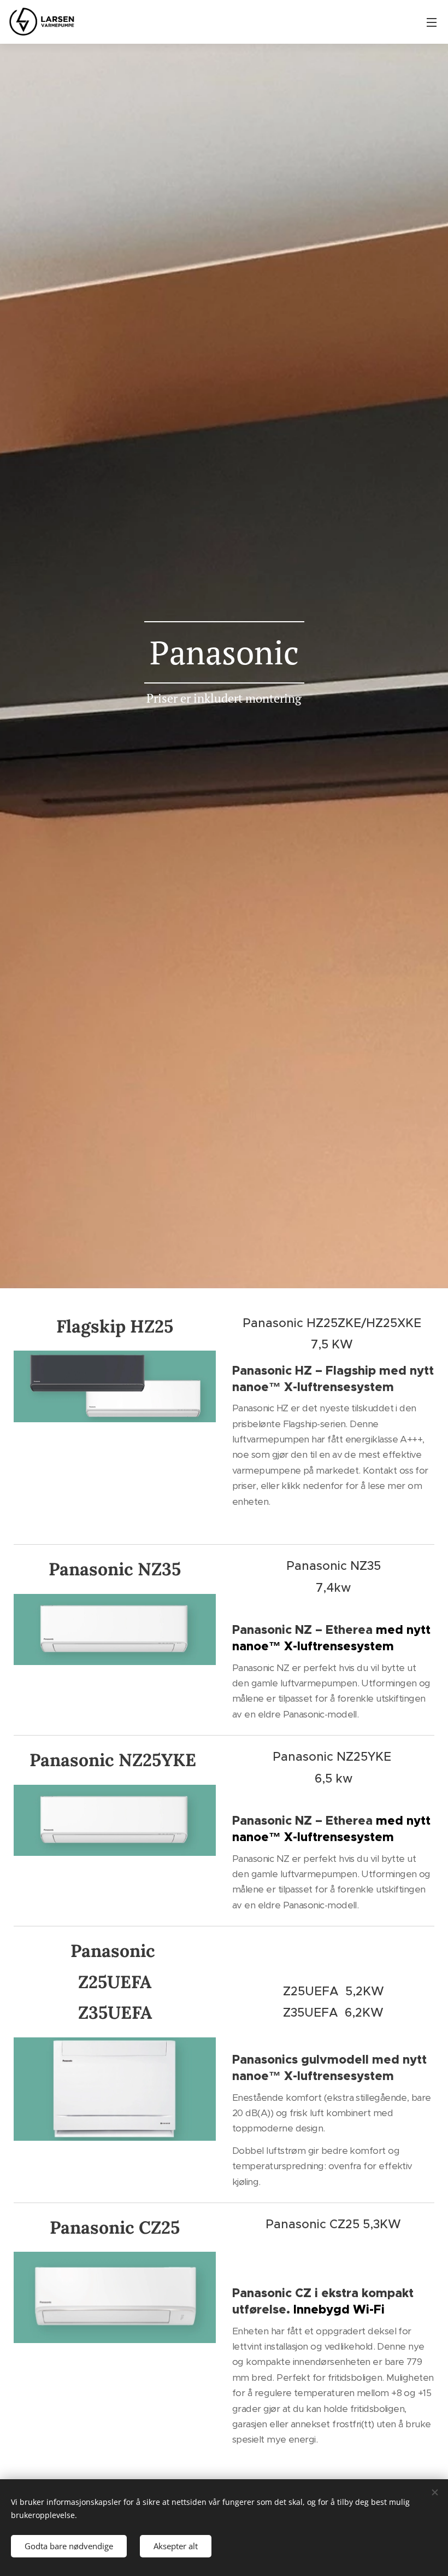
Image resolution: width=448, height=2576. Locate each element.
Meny (432, 22)
